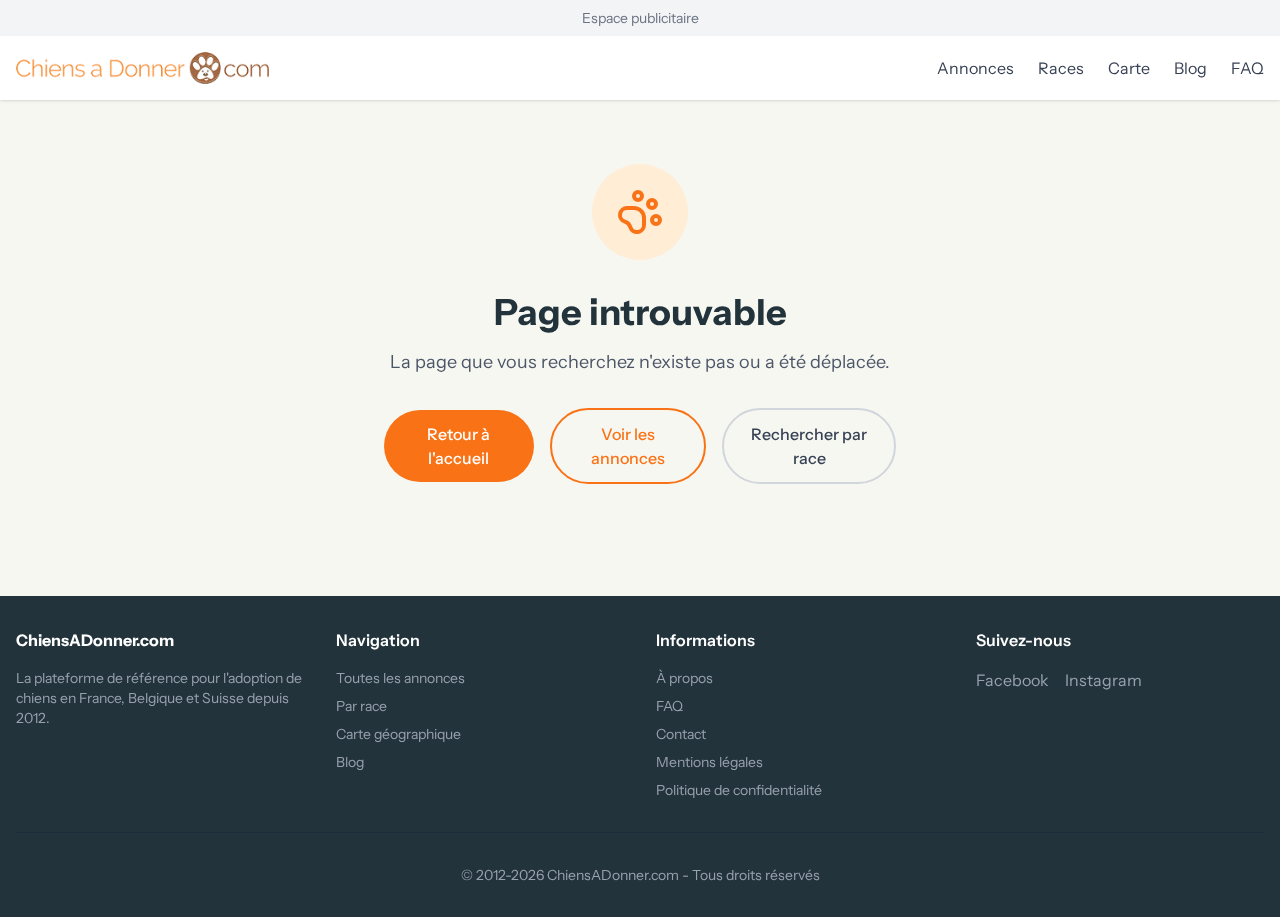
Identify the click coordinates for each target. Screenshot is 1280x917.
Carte (1129, 68)
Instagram (1103, 680)
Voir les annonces (628, 446)
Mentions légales (709, 762)
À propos (684, 678)
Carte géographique (398, 734)
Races (1061, 68)
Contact (681, 734)
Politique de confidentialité (739, 790)
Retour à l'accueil (458, 446)
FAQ (1247, 68)
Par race (361, 706)
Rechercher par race (809, 446)
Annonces (975, 68)
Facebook (1012, 680)
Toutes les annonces (400, 678)
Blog (1190, 68)
